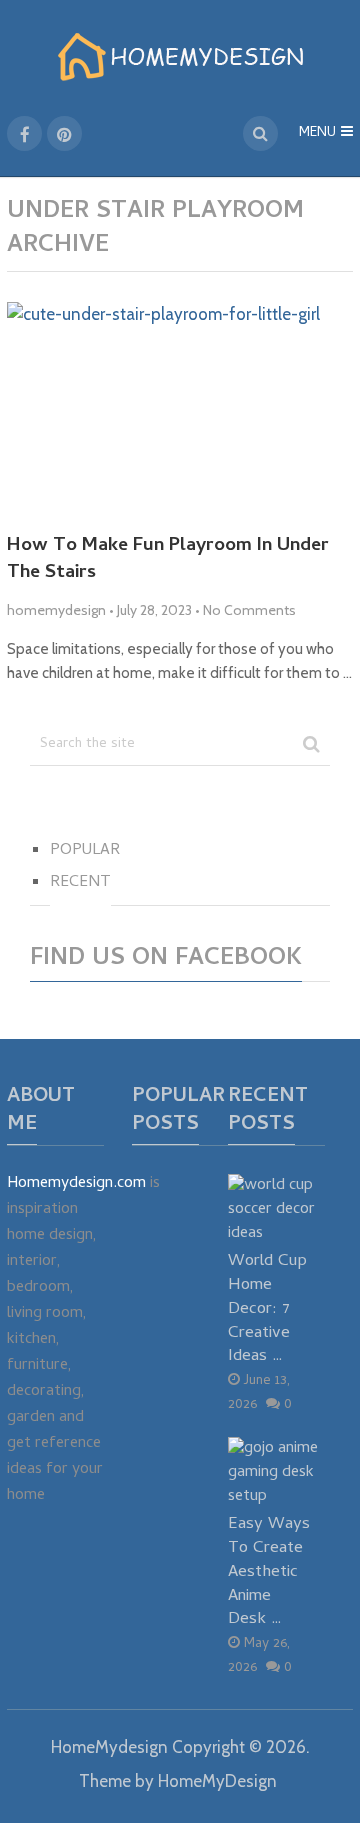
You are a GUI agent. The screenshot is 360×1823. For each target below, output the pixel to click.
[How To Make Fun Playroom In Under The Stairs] (180, 410)
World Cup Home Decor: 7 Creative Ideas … (267, 1309)
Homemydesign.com (76, 1184)
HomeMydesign (109, 1747)
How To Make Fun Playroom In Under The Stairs (168, 560)
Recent (80, 883)
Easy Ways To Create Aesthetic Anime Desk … (269, 1572)
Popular (85, 851)
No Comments (249, 610)
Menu (317, 133)
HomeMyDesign (217, 1781)
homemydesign (56, 610)
